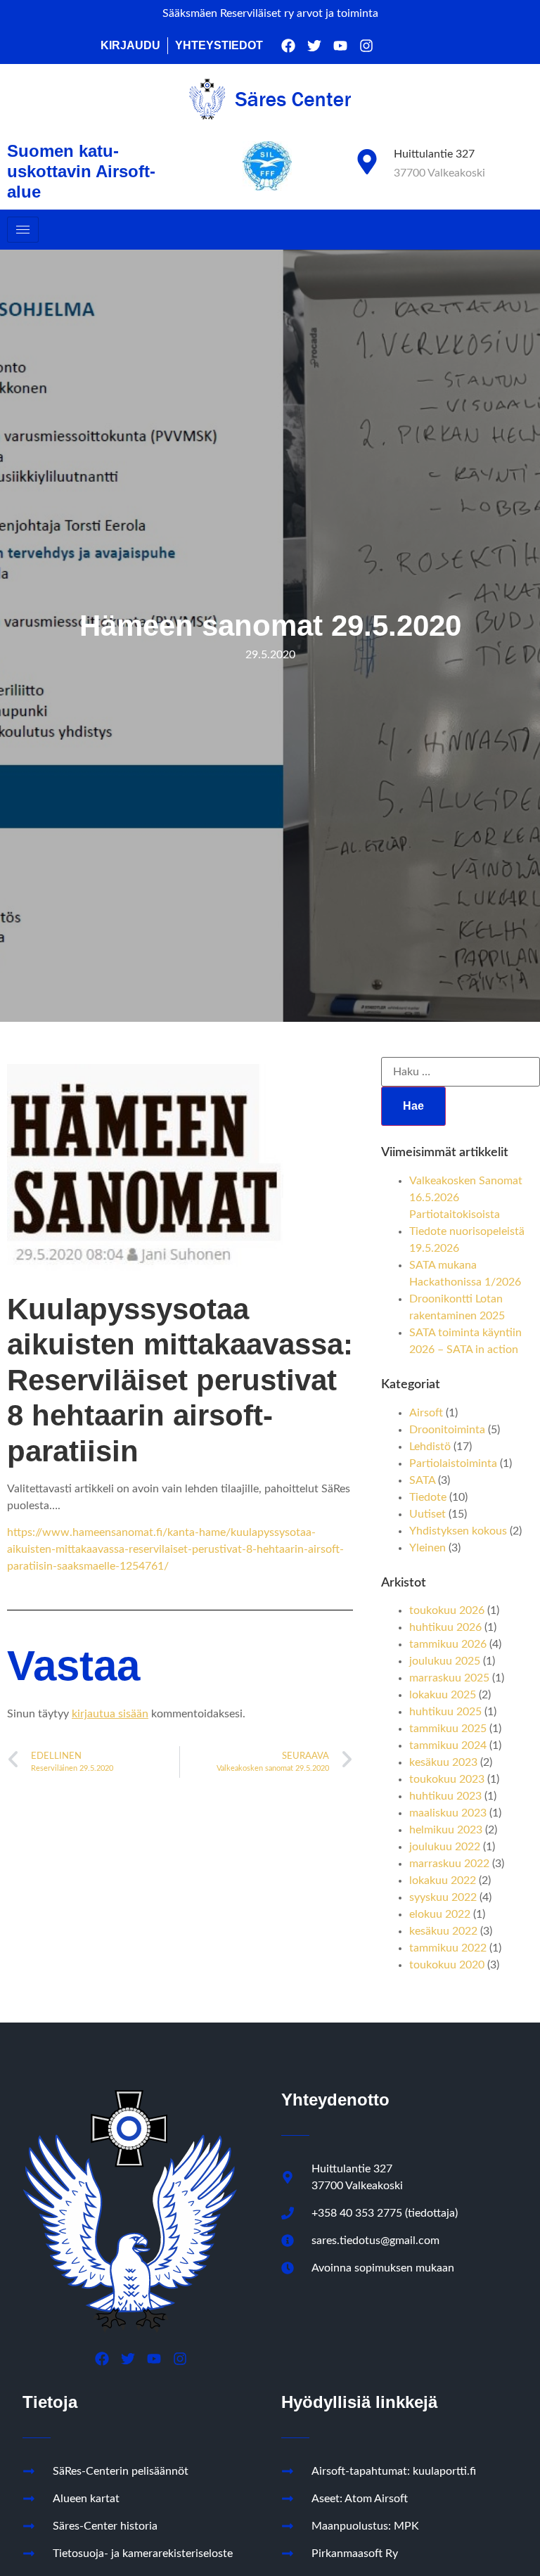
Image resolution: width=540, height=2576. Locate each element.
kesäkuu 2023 (443, 1762)
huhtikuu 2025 (445, 1712)
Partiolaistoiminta (453, 1463)
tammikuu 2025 (448, 1729)
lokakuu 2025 (443, 1695)
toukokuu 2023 (447, 1779)
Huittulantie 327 (434, 154)
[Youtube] (340, 46)
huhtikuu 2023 (445, 1796)
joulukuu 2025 (445, 1661)
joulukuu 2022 (445, 1847)
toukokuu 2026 (447, 1610)
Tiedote (428, 1497)
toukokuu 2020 (447, 1965)
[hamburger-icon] (23, 230)
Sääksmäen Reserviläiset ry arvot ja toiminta (270, 13)
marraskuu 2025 (449, 1678)
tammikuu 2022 (448, 1948)
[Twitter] (314, 46)
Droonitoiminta (447, 1430)
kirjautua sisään (110, 1714)
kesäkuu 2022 (443, 1931)
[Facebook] (288, 46)
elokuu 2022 (440, 1914)
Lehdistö (430, 1447)
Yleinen (427, 1548)
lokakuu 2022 (443, 1880)
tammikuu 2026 (448, 1644)
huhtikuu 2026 (445, 1627)
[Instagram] (366, 46)
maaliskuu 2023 (448, 1813)
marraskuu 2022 (449, 1864)
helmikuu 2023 (446, 1830)
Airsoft (426, 1413)
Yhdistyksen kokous (458, 1531)
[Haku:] (461, 1072)
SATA (422, 1480)
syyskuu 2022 (443, 1897)
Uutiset (427, 1514)
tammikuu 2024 (448, 1745)
